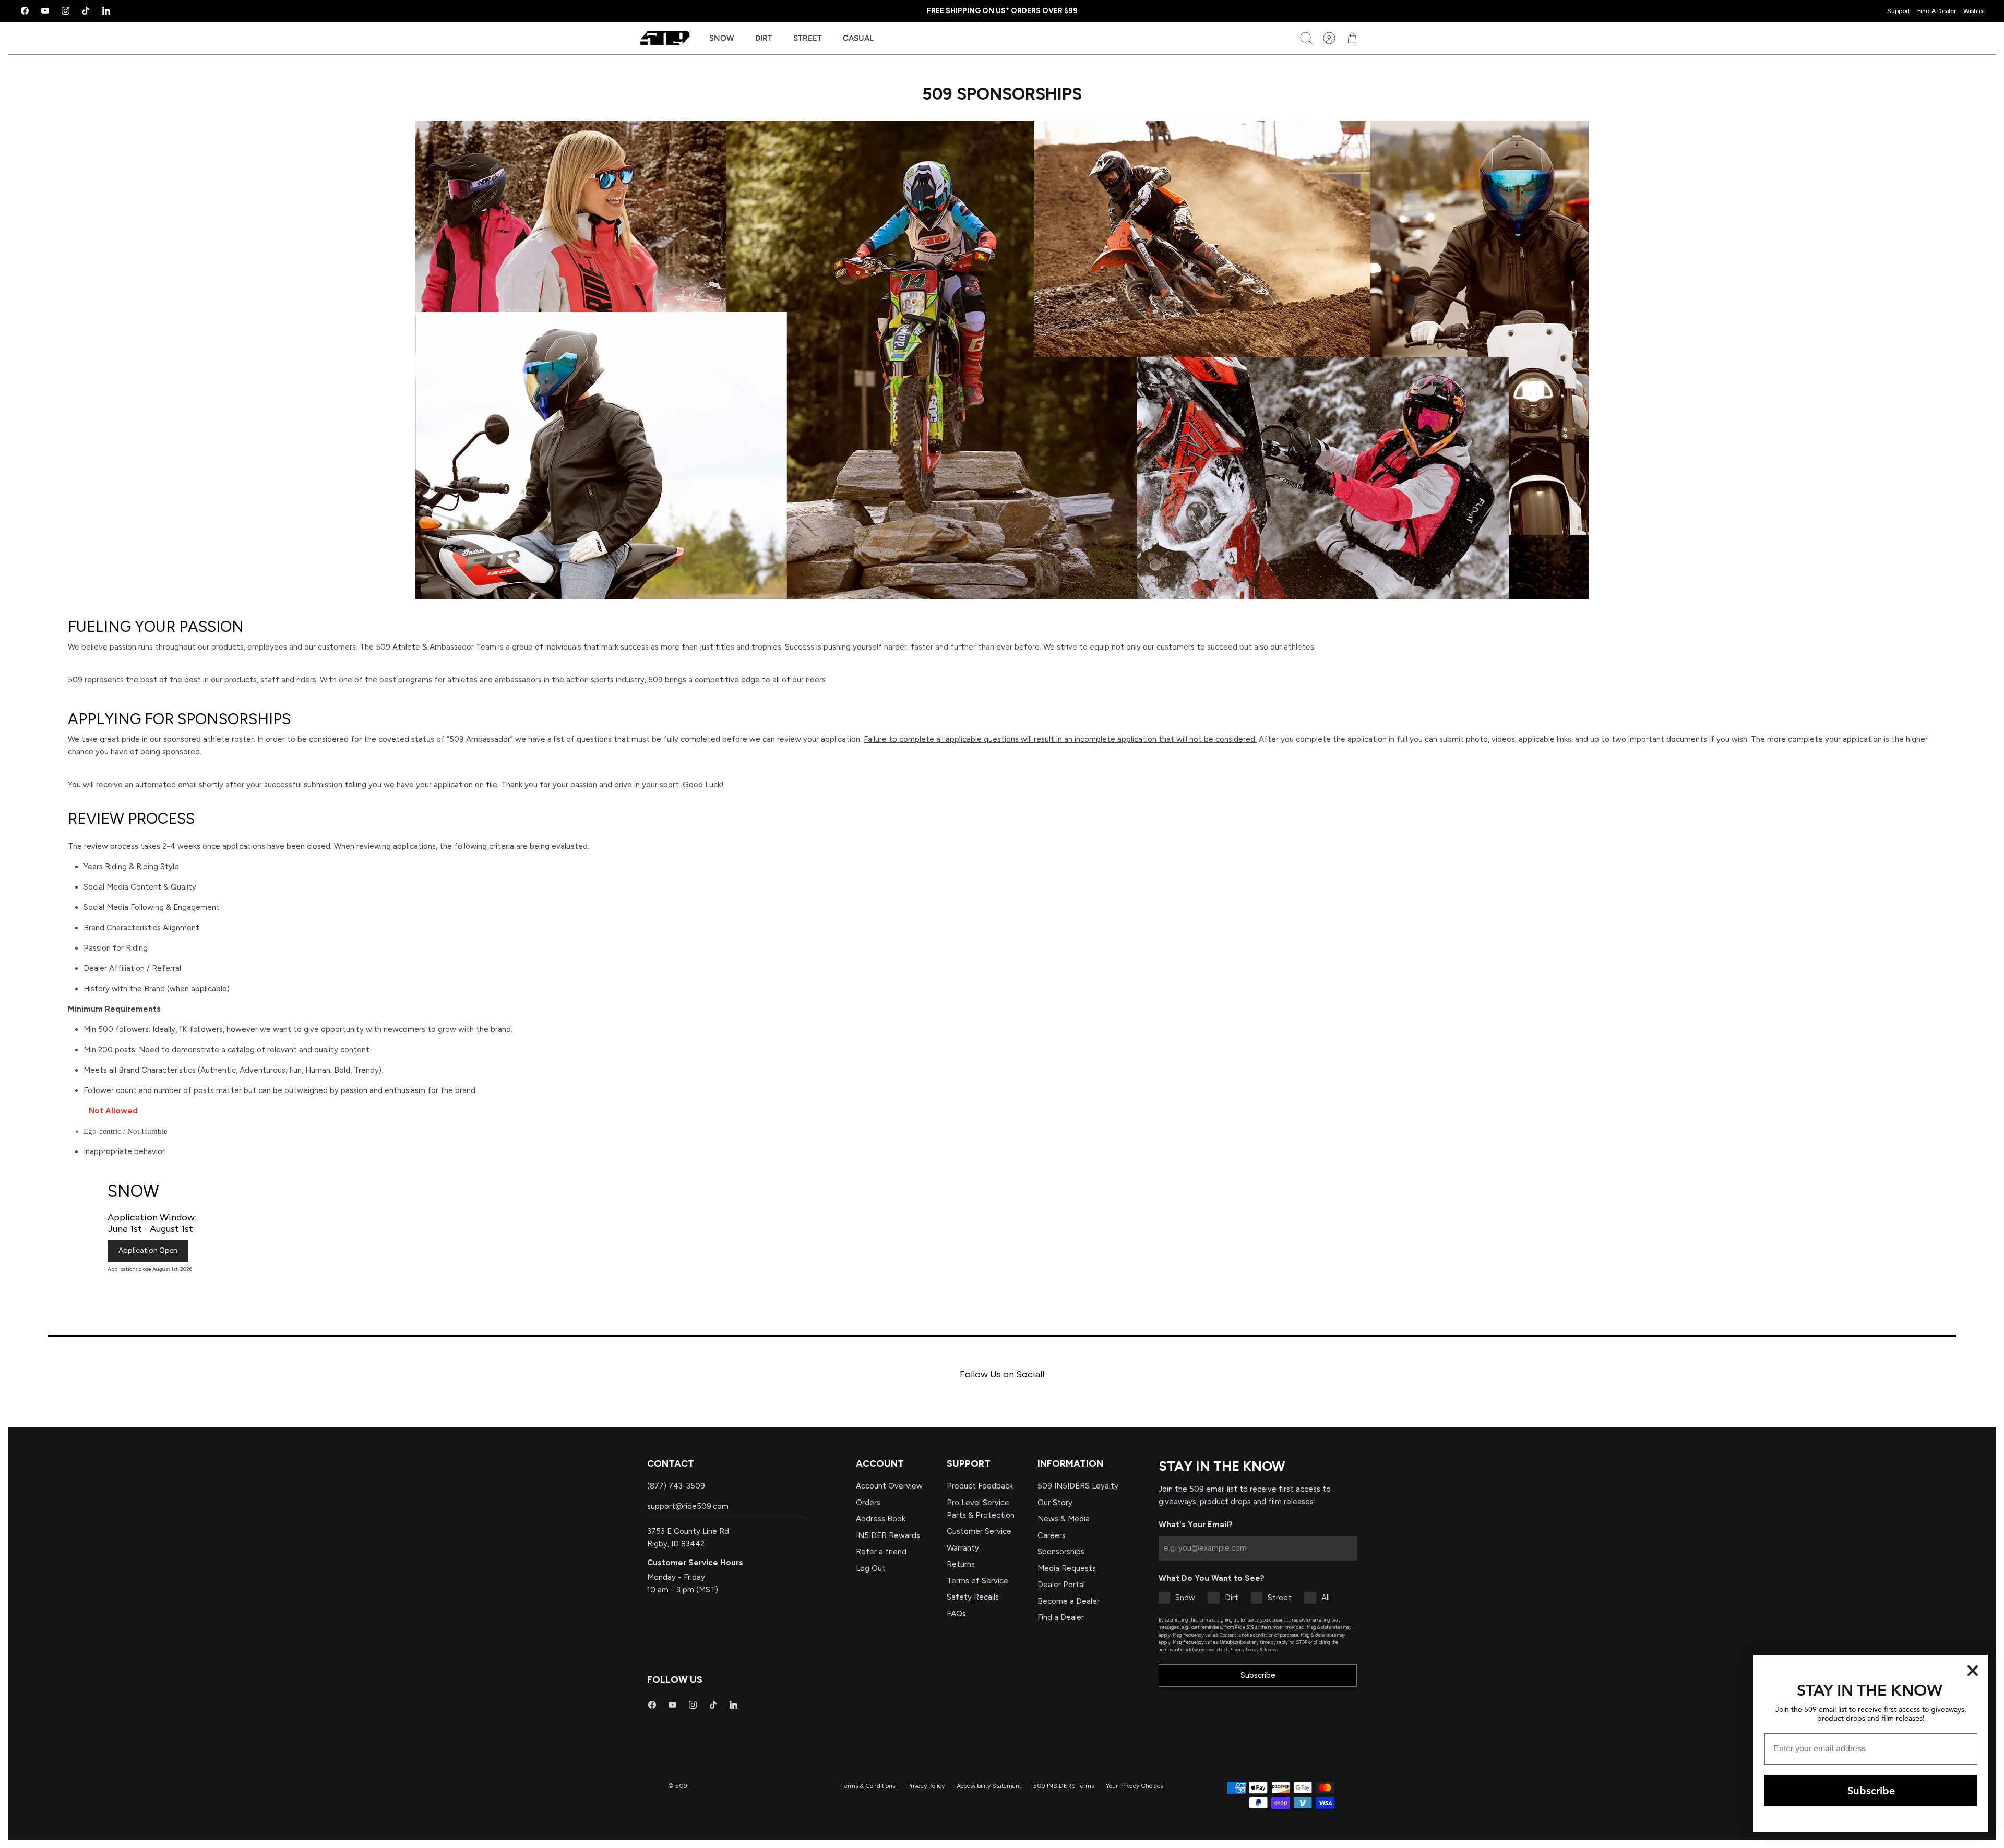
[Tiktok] (86, 11)
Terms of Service (977, 1581)
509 (681, 1786)
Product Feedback (980, 1486)
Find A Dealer (1937, 11)
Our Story (1055, 1503)
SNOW (722, 38)
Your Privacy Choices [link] (1134, 1786)
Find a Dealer (1061, 1617)
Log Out (871, 1568)
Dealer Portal (1061, 1585)
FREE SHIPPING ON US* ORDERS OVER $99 (1002, 11)
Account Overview (889, 1486)
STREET (808, 38)
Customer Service (979, 1531)
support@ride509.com (688, 1506)
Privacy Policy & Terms (1252, 1649)
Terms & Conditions (868, 1786)
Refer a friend (881, 1552)
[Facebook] (25, 11)
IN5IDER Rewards (888, 1535)
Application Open (148, 1250)
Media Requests (1067, 1568)
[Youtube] (45, 11)
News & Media (1064, 1519)
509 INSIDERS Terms (1064, 1786)
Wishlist (1974, 11)
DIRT (764, 38)
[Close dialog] (1973, 1671)
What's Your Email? (1196, 1525)
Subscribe (1258, 1675)
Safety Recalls (973, 1597)
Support (1899, 11)
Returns (961, 1564)
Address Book (881, 1519)
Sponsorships (1061, 1552)
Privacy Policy (926, 1786)
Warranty (963, 1548)
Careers (1052, 1535)
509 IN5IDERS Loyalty (1078, 1486)
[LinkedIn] (106, 11)
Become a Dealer (1069, 1601)
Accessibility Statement (989, 1786)
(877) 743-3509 (676, 1486)
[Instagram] (65, 11)
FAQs (956, 1614)
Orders (868, 1503)
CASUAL (858, 38)
